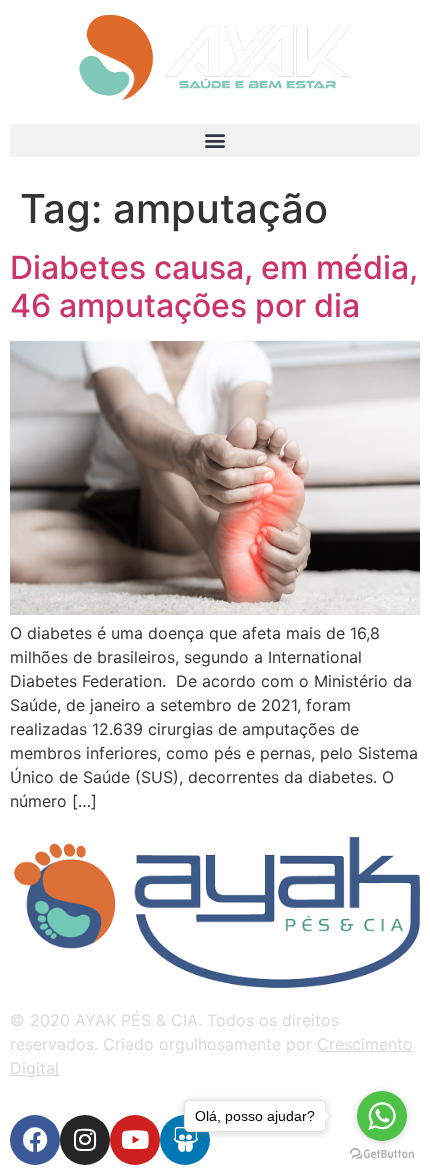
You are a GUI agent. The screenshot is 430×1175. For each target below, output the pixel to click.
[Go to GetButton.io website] (382, 1154)
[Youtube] (135, 1140)
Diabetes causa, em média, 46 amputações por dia (214, 286)
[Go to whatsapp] (382, 1116)
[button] (215, 140)
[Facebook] (35, 1140)
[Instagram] (85, 1140)
